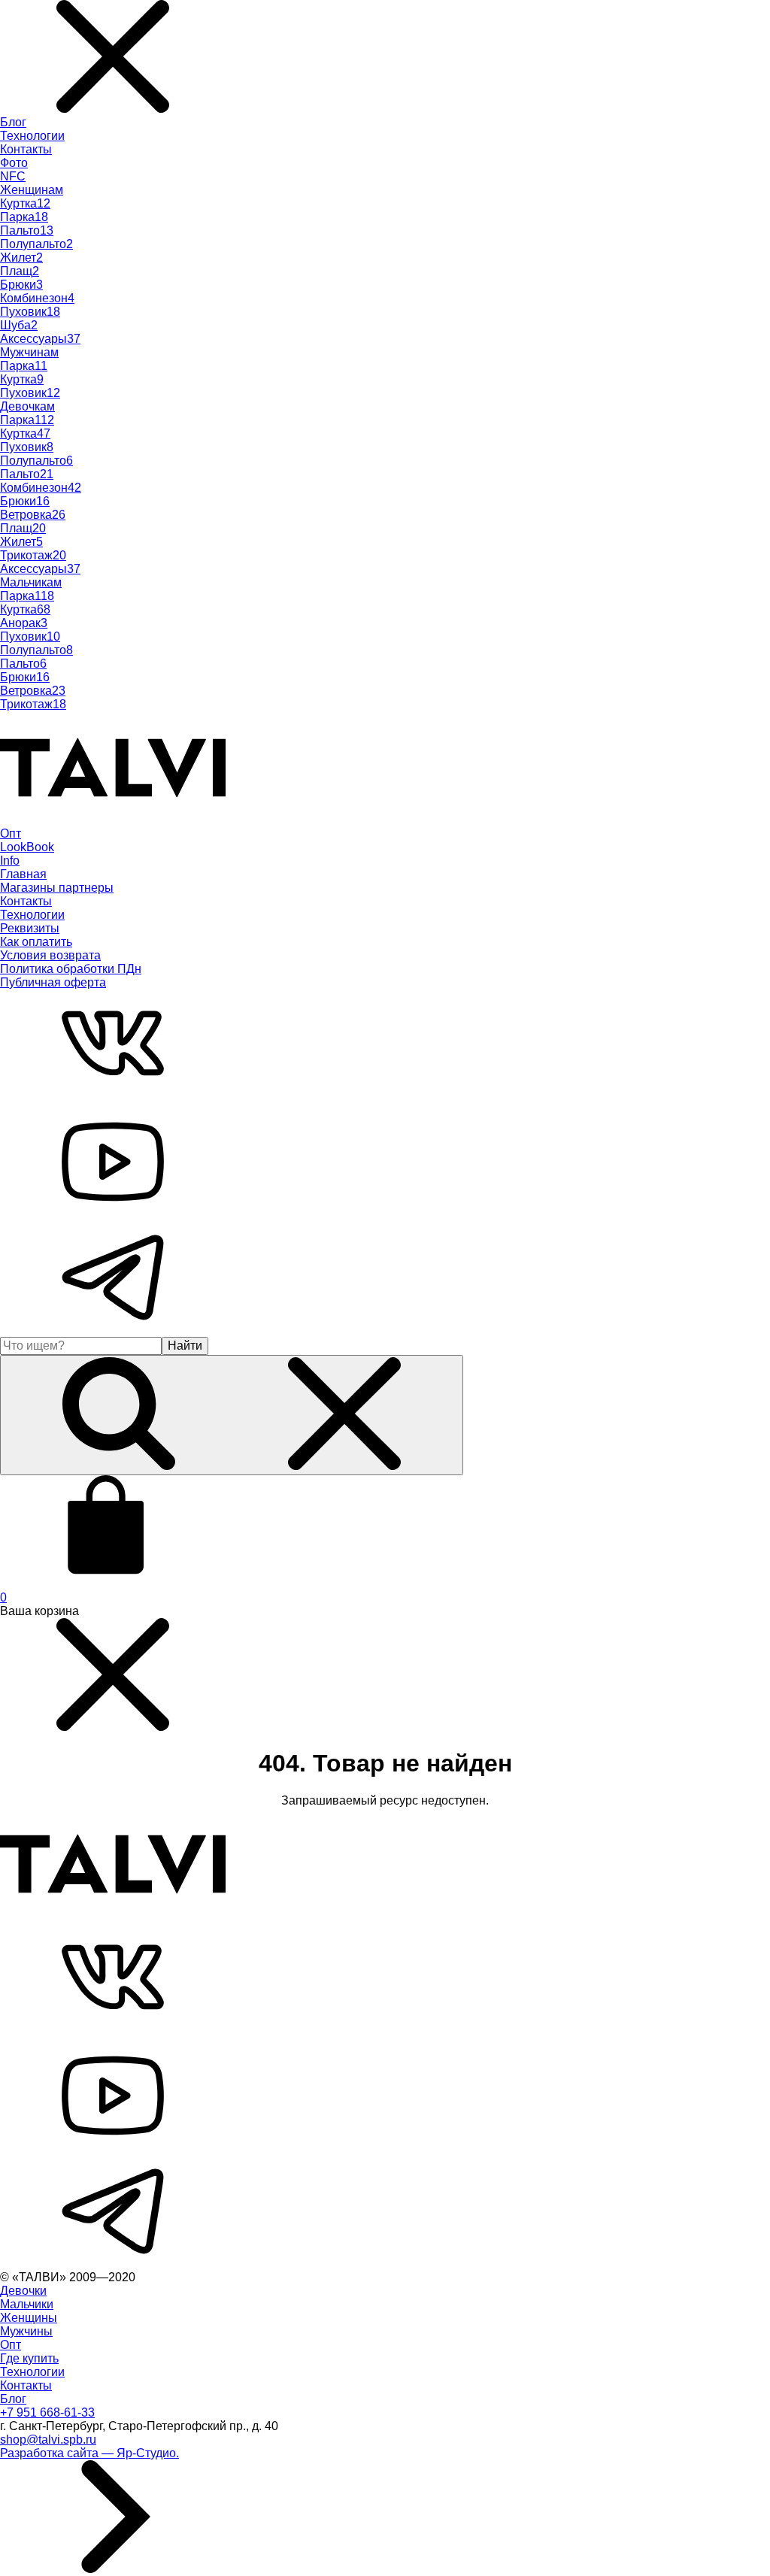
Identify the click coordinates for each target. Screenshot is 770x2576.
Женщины (29, 2318)
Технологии (32, 136)
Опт (11, 833)
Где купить (29, 2358)
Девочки (23, 2291)
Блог (13, 122)
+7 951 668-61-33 (47, 2412)
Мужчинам (29, 352)
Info (10, 861)
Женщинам (32, 190)
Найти (185, 1346)
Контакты (26, 149)
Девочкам (27, 406)
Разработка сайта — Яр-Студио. (89, 2453)
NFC (13, 176)
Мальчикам (31, 582)
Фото (14, 163)
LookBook (27, 847)
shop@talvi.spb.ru (48, 2440)
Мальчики (27, 2304)
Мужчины (26, 2331)
